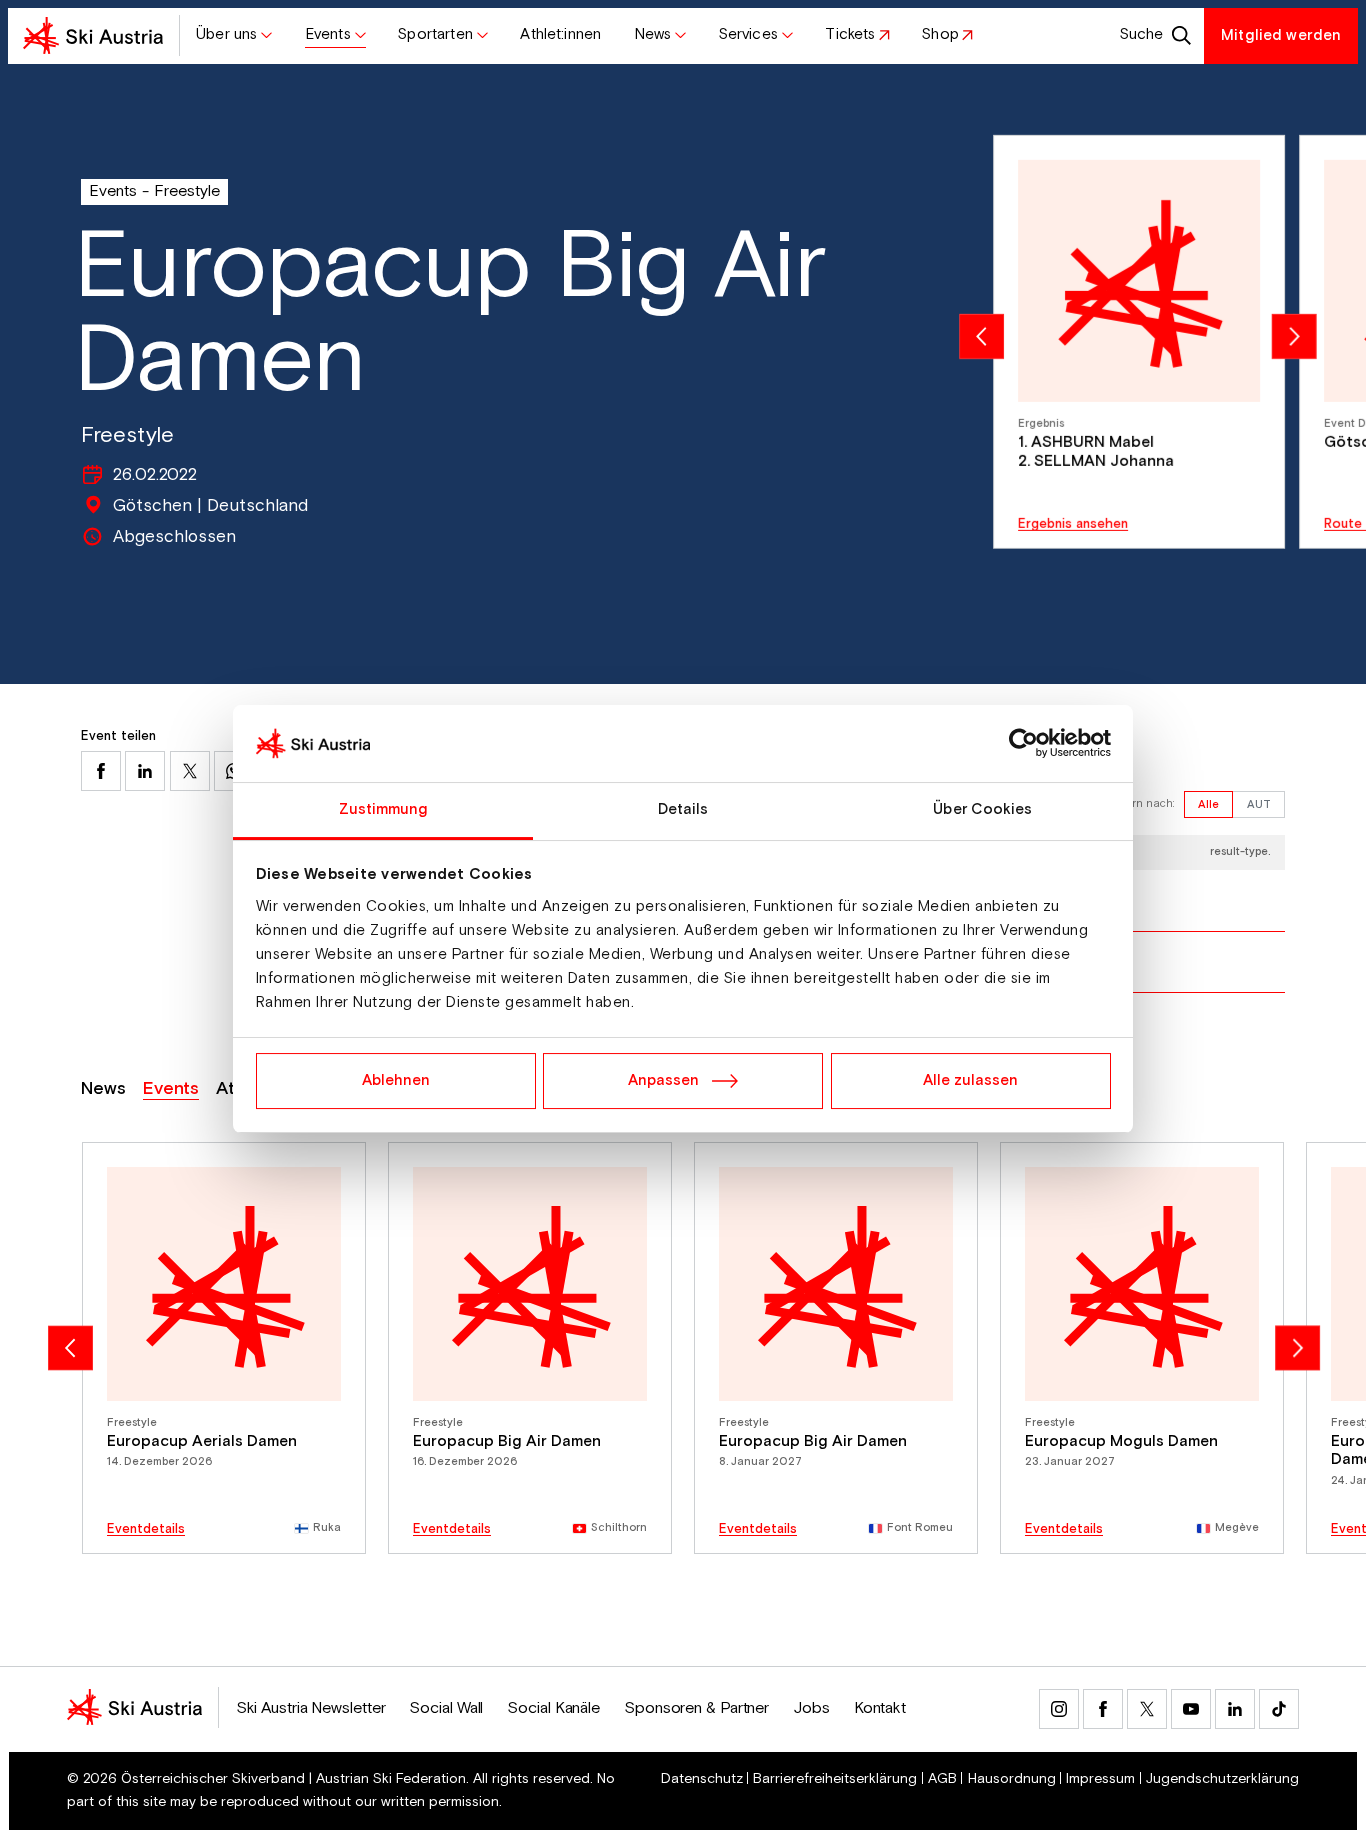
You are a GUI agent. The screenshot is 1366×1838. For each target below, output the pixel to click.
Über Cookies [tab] (982, 809)
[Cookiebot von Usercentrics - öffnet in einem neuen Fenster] (1023, 744)
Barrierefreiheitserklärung (835, 1779)
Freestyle (187, 191)
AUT (1259, 805)
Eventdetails (146, 1529)
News (103, 1088)
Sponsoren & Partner (696, 1708)
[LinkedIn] (1235, 1709)
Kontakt (880, 1708)
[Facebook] (1103, 1709)
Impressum (1100, 1779)
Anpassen (663, 1080)
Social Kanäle (553, 1708)
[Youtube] (1191, 1709)
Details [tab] (683, 809)
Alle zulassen (970, 1080)
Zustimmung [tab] (383, 809)
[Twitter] (1147, 1709)
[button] (234, 36)
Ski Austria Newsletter (311, 1708)
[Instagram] (1059, 1709)
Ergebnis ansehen (1073, 524)
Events (113, 191)
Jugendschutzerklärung (1222, 1779)
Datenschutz (702, 1779)
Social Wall (446, 1708)
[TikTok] (1279, 1709)
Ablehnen (396, 1080)
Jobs (811, 1708)
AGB (942, 1779)
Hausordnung (1012, 1779)
